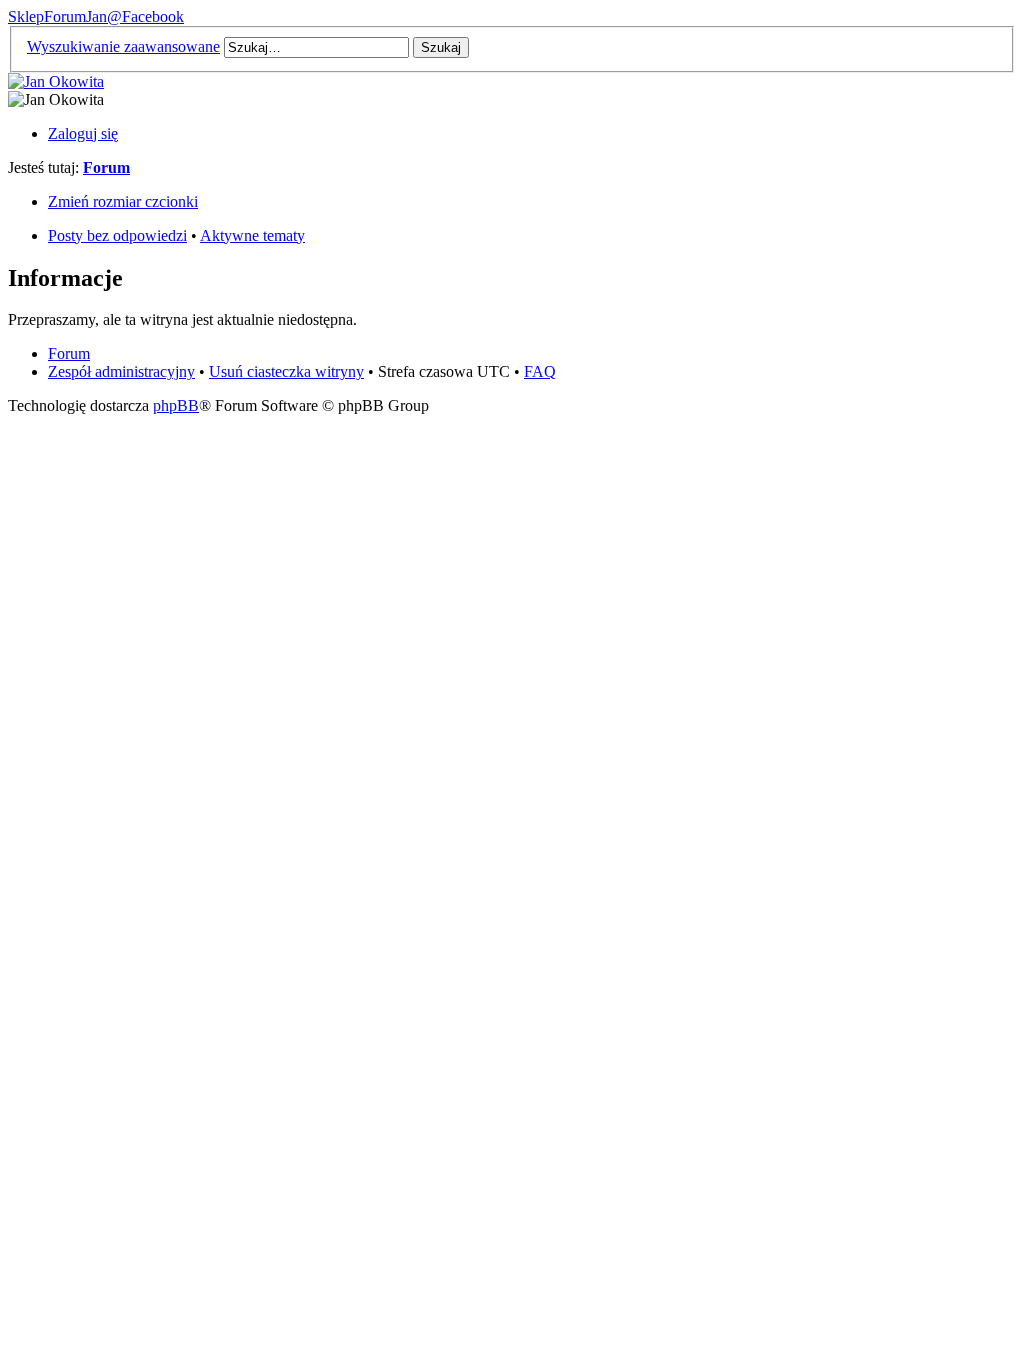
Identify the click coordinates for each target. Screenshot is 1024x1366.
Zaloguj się (83, 133)
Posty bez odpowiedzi (117, 235)
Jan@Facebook (135, 16)
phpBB (176, 405)
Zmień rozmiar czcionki (123, 201)
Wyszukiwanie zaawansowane (123, 46)
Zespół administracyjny (121, 371)
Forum (65, 16)
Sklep (26, 16)
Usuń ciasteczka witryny (286, 371)
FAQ (540, 371)
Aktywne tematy (252, 235)
